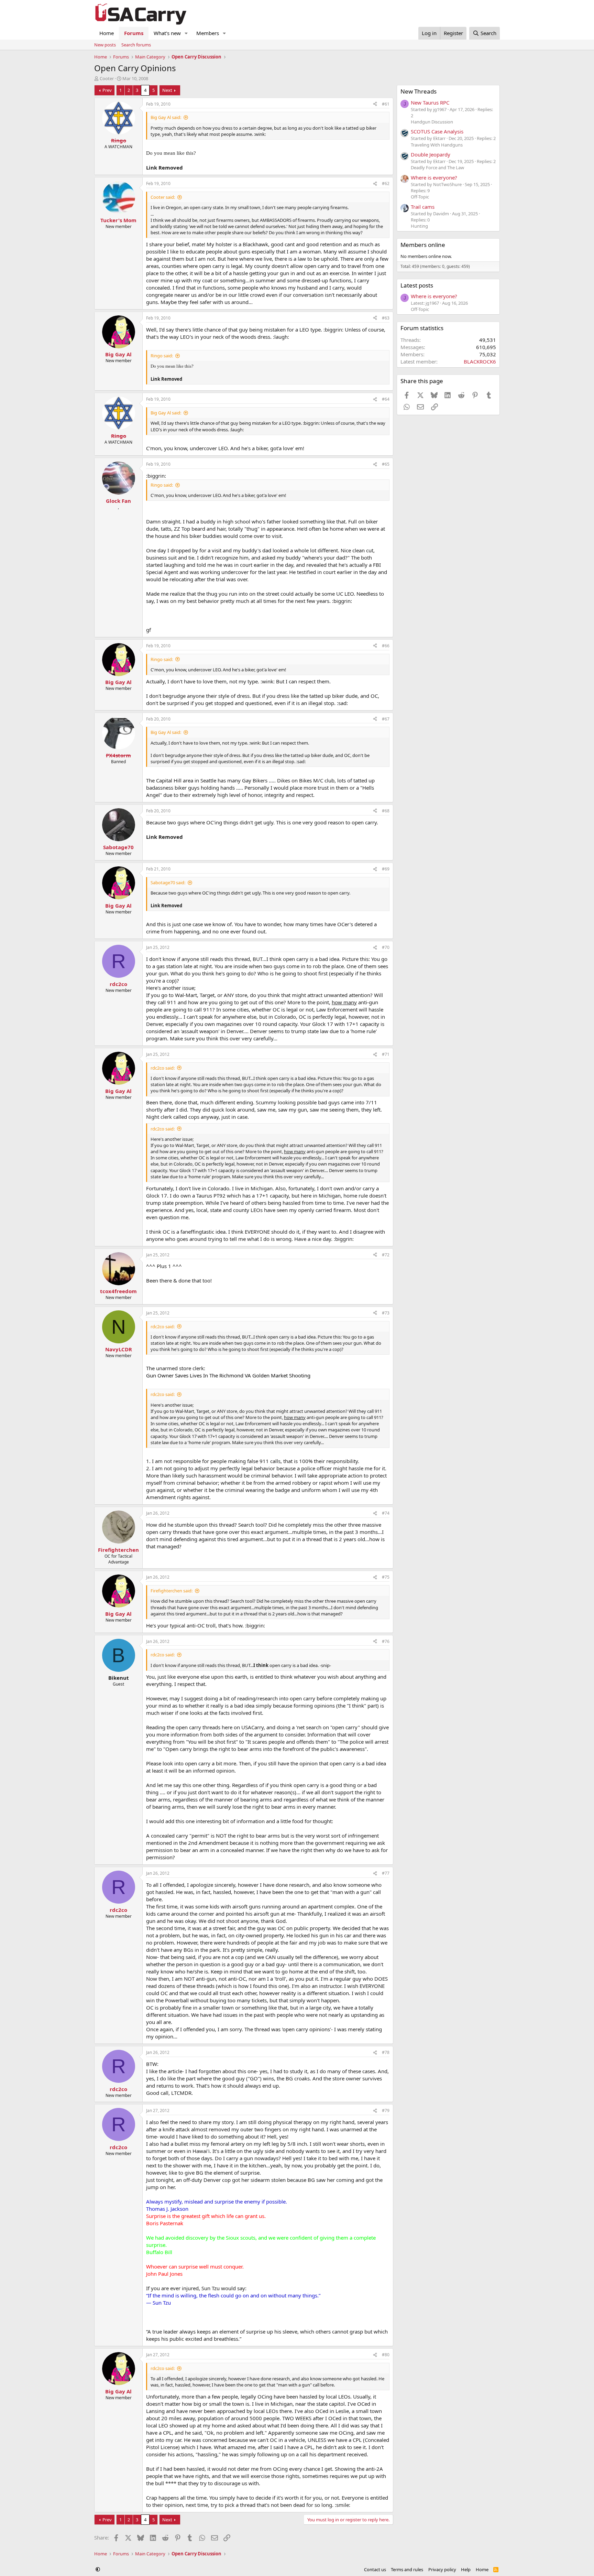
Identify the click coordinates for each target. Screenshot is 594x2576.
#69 (386, 869)
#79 (386, 2110)
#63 (386, 318)
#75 (386, 1577)
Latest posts (417, 285)
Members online (423, 245)
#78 (386, 2052)
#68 (386, 811)
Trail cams (423, 207)
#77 (386, 1873)
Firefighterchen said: (172, 1591)
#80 (386, 2355)
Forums (134, 33)
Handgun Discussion (432, 122)
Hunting (419, 226)
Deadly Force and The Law (437, 167)
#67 (386, 719)
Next (167, 90)
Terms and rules (407, 2569)
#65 (386, 464)
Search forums (136, 45)
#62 (386, 183)
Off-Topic (420, 197)
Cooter (107, 78)
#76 (386, 1641)
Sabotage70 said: (168, 883)
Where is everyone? (434, 177)
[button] (186, 33)
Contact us (375, 2569)
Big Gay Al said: (166, 117)
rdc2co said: (163, 1068)
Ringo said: (162, 356)
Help (466, 2569)
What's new (167, 33)
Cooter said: (163, 197)
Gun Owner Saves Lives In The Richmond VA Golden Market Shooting (228, 1375)
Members (208, 33)
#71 (386, 1054)
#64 (386, 399)
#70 (386, 947)
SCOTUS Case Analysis (437, 131)
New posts (105, 45)
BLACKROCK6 (480, 361)
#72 (386, 1255)
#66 (386, 646)
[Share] (375, 104)
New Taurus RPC (430, 102)
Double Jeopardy (431, 154)
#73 (386, 1313)
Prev (107, 90)
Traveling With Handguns (437, 145)
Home (107, 33)
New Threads (419, 91)
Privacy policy (442, 2569)
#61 (386, 104)
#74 (386, 1513)
